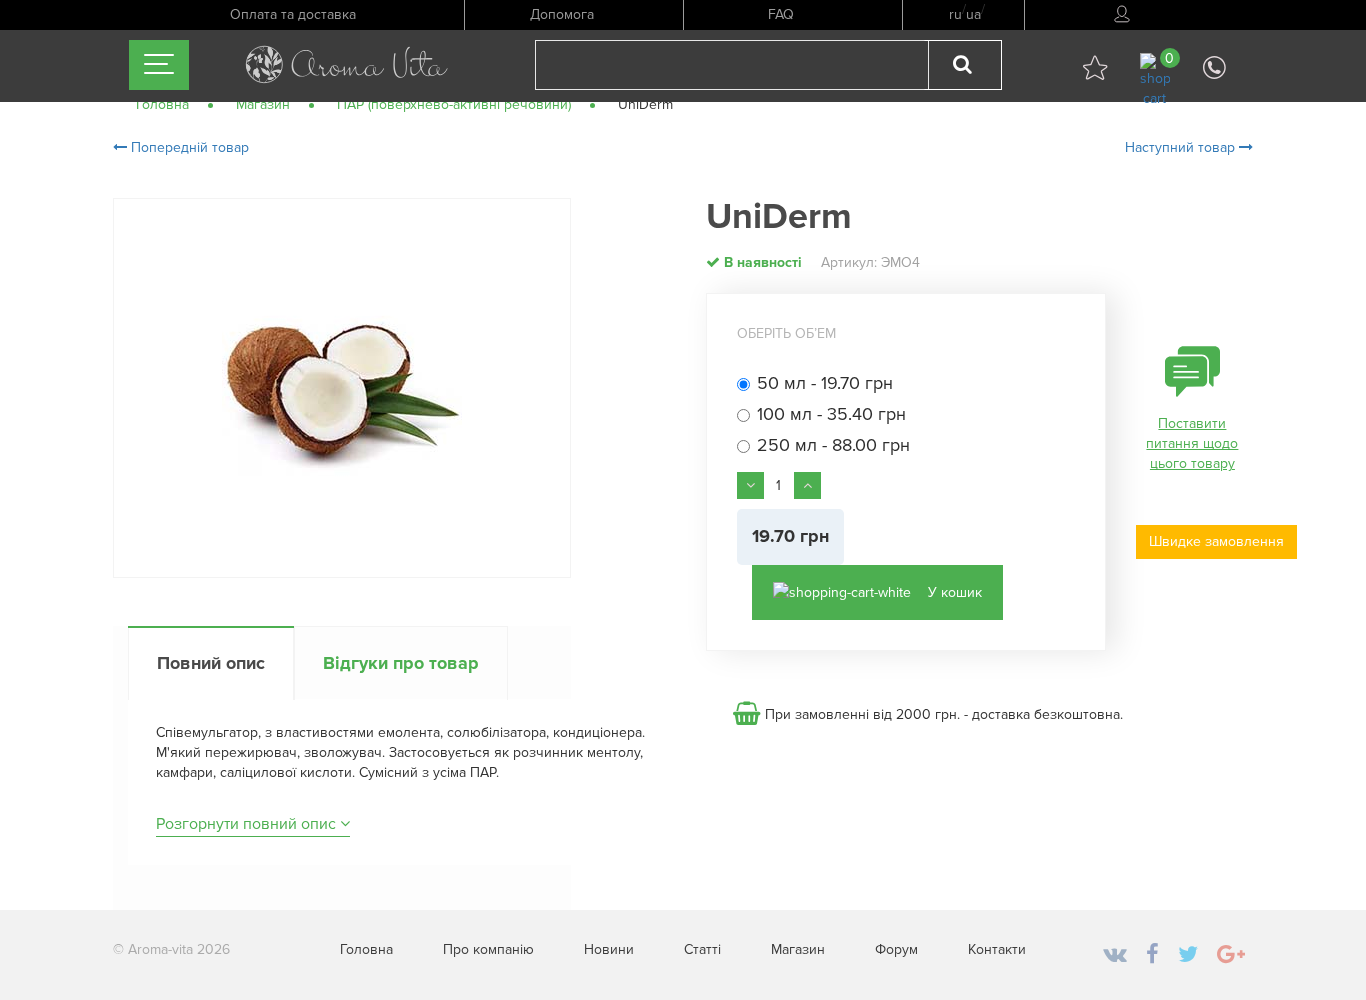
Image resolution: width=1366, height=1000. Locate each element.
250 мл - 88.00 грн (833, 446)
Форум (896, 949)
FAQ (781, 14)
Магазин (798, 949)
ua (973, 14)
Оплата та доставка (293, 14)
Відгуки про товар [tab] (401, 663)
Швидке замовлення (1216, 541)
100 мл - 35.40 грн (831, 415)
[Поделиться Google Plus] (1231, 955)
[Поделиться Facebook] (1152, 955)
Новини (609, 949)
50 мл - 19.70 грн (825, 384)
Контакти (997, 949)
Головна (366, 949)
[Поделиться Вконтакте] (1115, 955)
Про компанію (488, 949)
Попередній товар (188, 147)
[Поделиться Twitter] (1188, 955)
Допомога (562, 14)
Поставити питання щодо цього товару (1192, 443)
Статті (702, 949)
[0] (1154, 79)
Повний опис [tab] (211, 663)
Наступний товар (1182, 147)
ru (955, 14)
